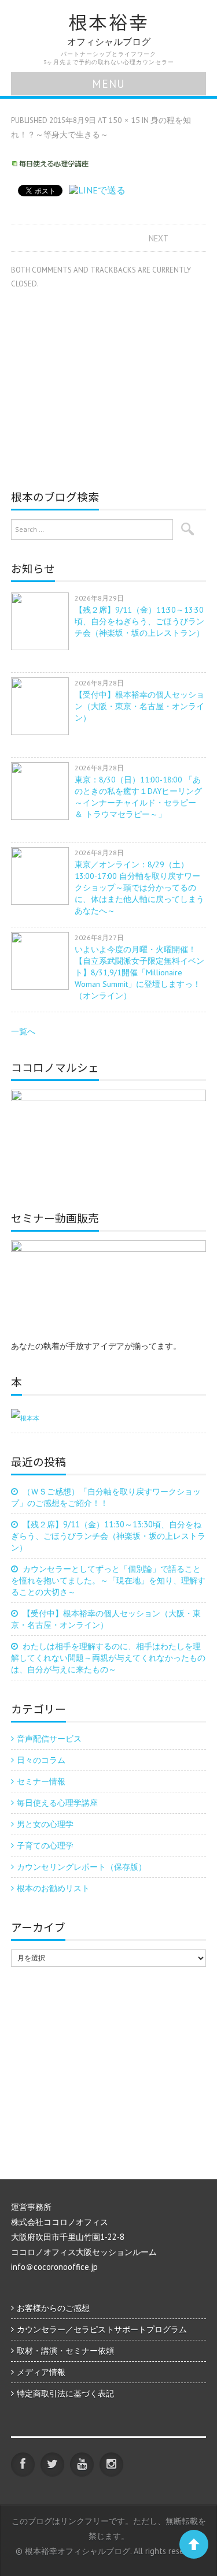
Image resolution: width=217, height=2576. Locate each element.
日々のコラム (41, 1760)
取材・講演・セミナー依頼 (65, 2351)
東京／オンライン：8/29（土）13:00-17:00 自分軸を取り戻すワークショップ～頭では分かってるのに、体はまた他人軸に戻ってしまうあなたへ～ (139, 888)
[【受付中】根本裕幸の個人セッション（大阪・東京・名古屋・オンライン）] (43, 706)
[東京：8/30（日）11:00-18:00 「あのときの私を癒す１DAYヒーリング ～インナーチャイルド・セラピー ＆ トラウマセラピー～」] (43, 791)
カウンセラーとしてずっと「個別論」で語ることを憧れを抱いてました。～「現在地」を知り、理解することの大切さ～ (108, 1580)
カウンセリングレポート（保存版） (82, 1867)
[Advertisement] (108, 383)
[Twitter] (52, 2464)
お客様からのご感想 (53, 2308)
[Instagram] (111, 2464)
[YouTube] (82, 2464)
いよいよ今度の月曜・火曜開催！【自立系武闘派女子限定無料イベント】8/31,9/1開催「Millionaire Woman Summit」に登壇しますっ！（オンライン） (139, 972)
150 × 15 (124, 120)
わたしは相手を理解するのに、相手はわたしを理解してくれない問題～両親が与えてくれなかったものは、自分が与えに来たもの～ (108, 1658)
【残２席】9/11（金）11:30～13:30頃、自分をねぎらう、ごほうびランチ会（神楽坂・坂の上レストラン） (139, 621)
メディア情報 (41, 2372)
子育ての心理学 (45, 1845)
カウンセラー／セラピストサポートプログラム (102, 2329)
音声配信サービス (49, 1738)
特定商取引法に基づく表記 (65, 2393)
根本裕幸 (109, 22)
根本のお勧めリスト (53, 1888)
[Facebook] (23, 2464)
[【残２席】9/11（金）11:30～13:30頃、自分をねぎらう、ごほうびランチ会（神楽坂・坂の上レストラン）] (43, 621)
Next (159, 238)
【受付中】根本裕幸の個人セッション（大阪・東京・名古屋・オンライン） (139, 706)
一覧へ (23, 1031)
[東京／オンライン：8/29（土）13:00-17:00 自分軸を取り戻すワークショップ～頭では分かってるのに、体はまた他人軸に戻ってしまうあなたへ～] (43, 876)
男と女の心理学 (45, 1824)
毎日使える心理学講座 (57, 1803)
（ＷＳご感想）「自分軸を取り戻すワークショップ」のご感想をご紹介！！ (106, 1497)
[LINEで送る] (97, 190)
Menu (108, 83)
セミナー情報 (41, 1781)
